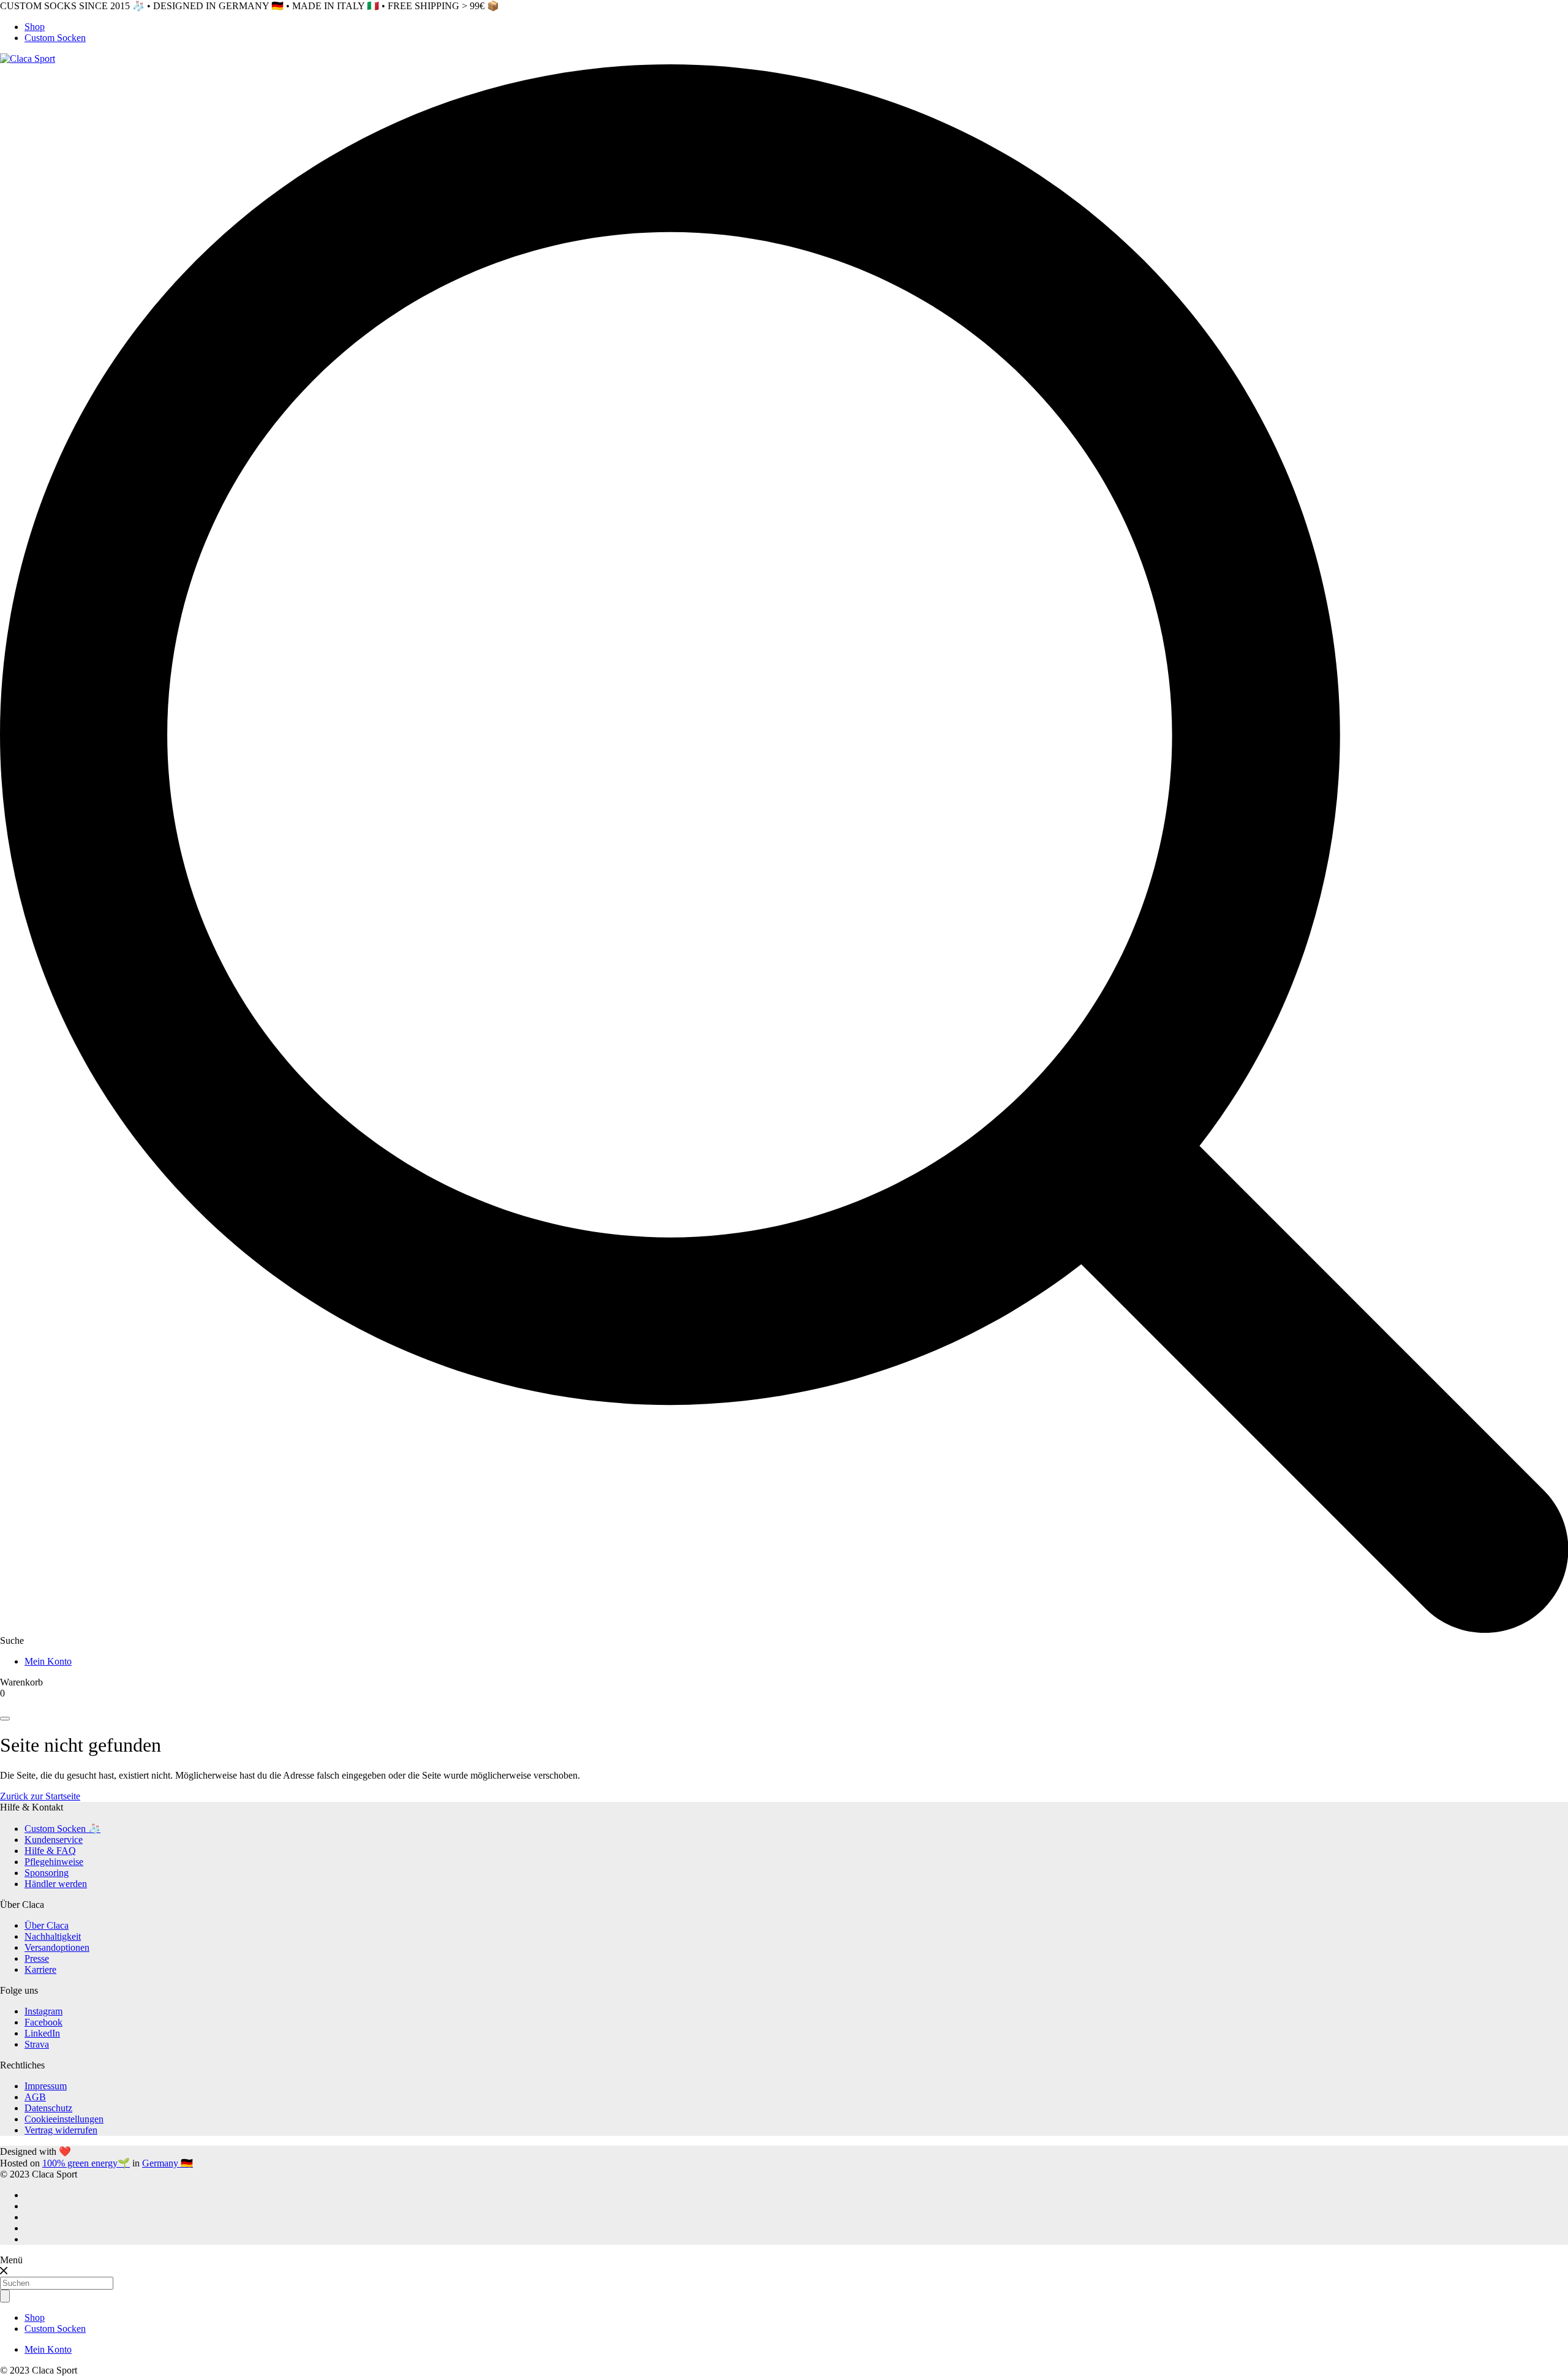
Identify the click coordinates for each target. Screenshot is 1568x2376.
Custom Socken (55, 38)
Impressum (46, 2086)
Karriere (40, 1969)
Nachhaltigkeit (53, 1936)
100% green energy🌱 (86, 2163)
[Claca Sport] (28, 59)
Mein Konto (48, 1661)
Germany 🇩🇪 (168, 2163)
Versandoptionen (57, 1947)
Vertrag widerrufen (61, 2130)
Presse (37, 1958)
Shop (35, 27)
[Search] (5, 1719)
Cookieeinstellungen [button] (64, 2119)
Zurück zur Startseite (40, 1796)
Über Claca (47, 1925)
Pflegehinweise (54, 1862)
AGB (35, 2097)
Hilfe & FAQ (50, 1851)
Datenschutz (48, 2108)
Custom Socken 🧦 (62, 1829)
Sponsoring (47, 1873)
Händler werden (56, 1884)
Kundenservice (54, 1840)
